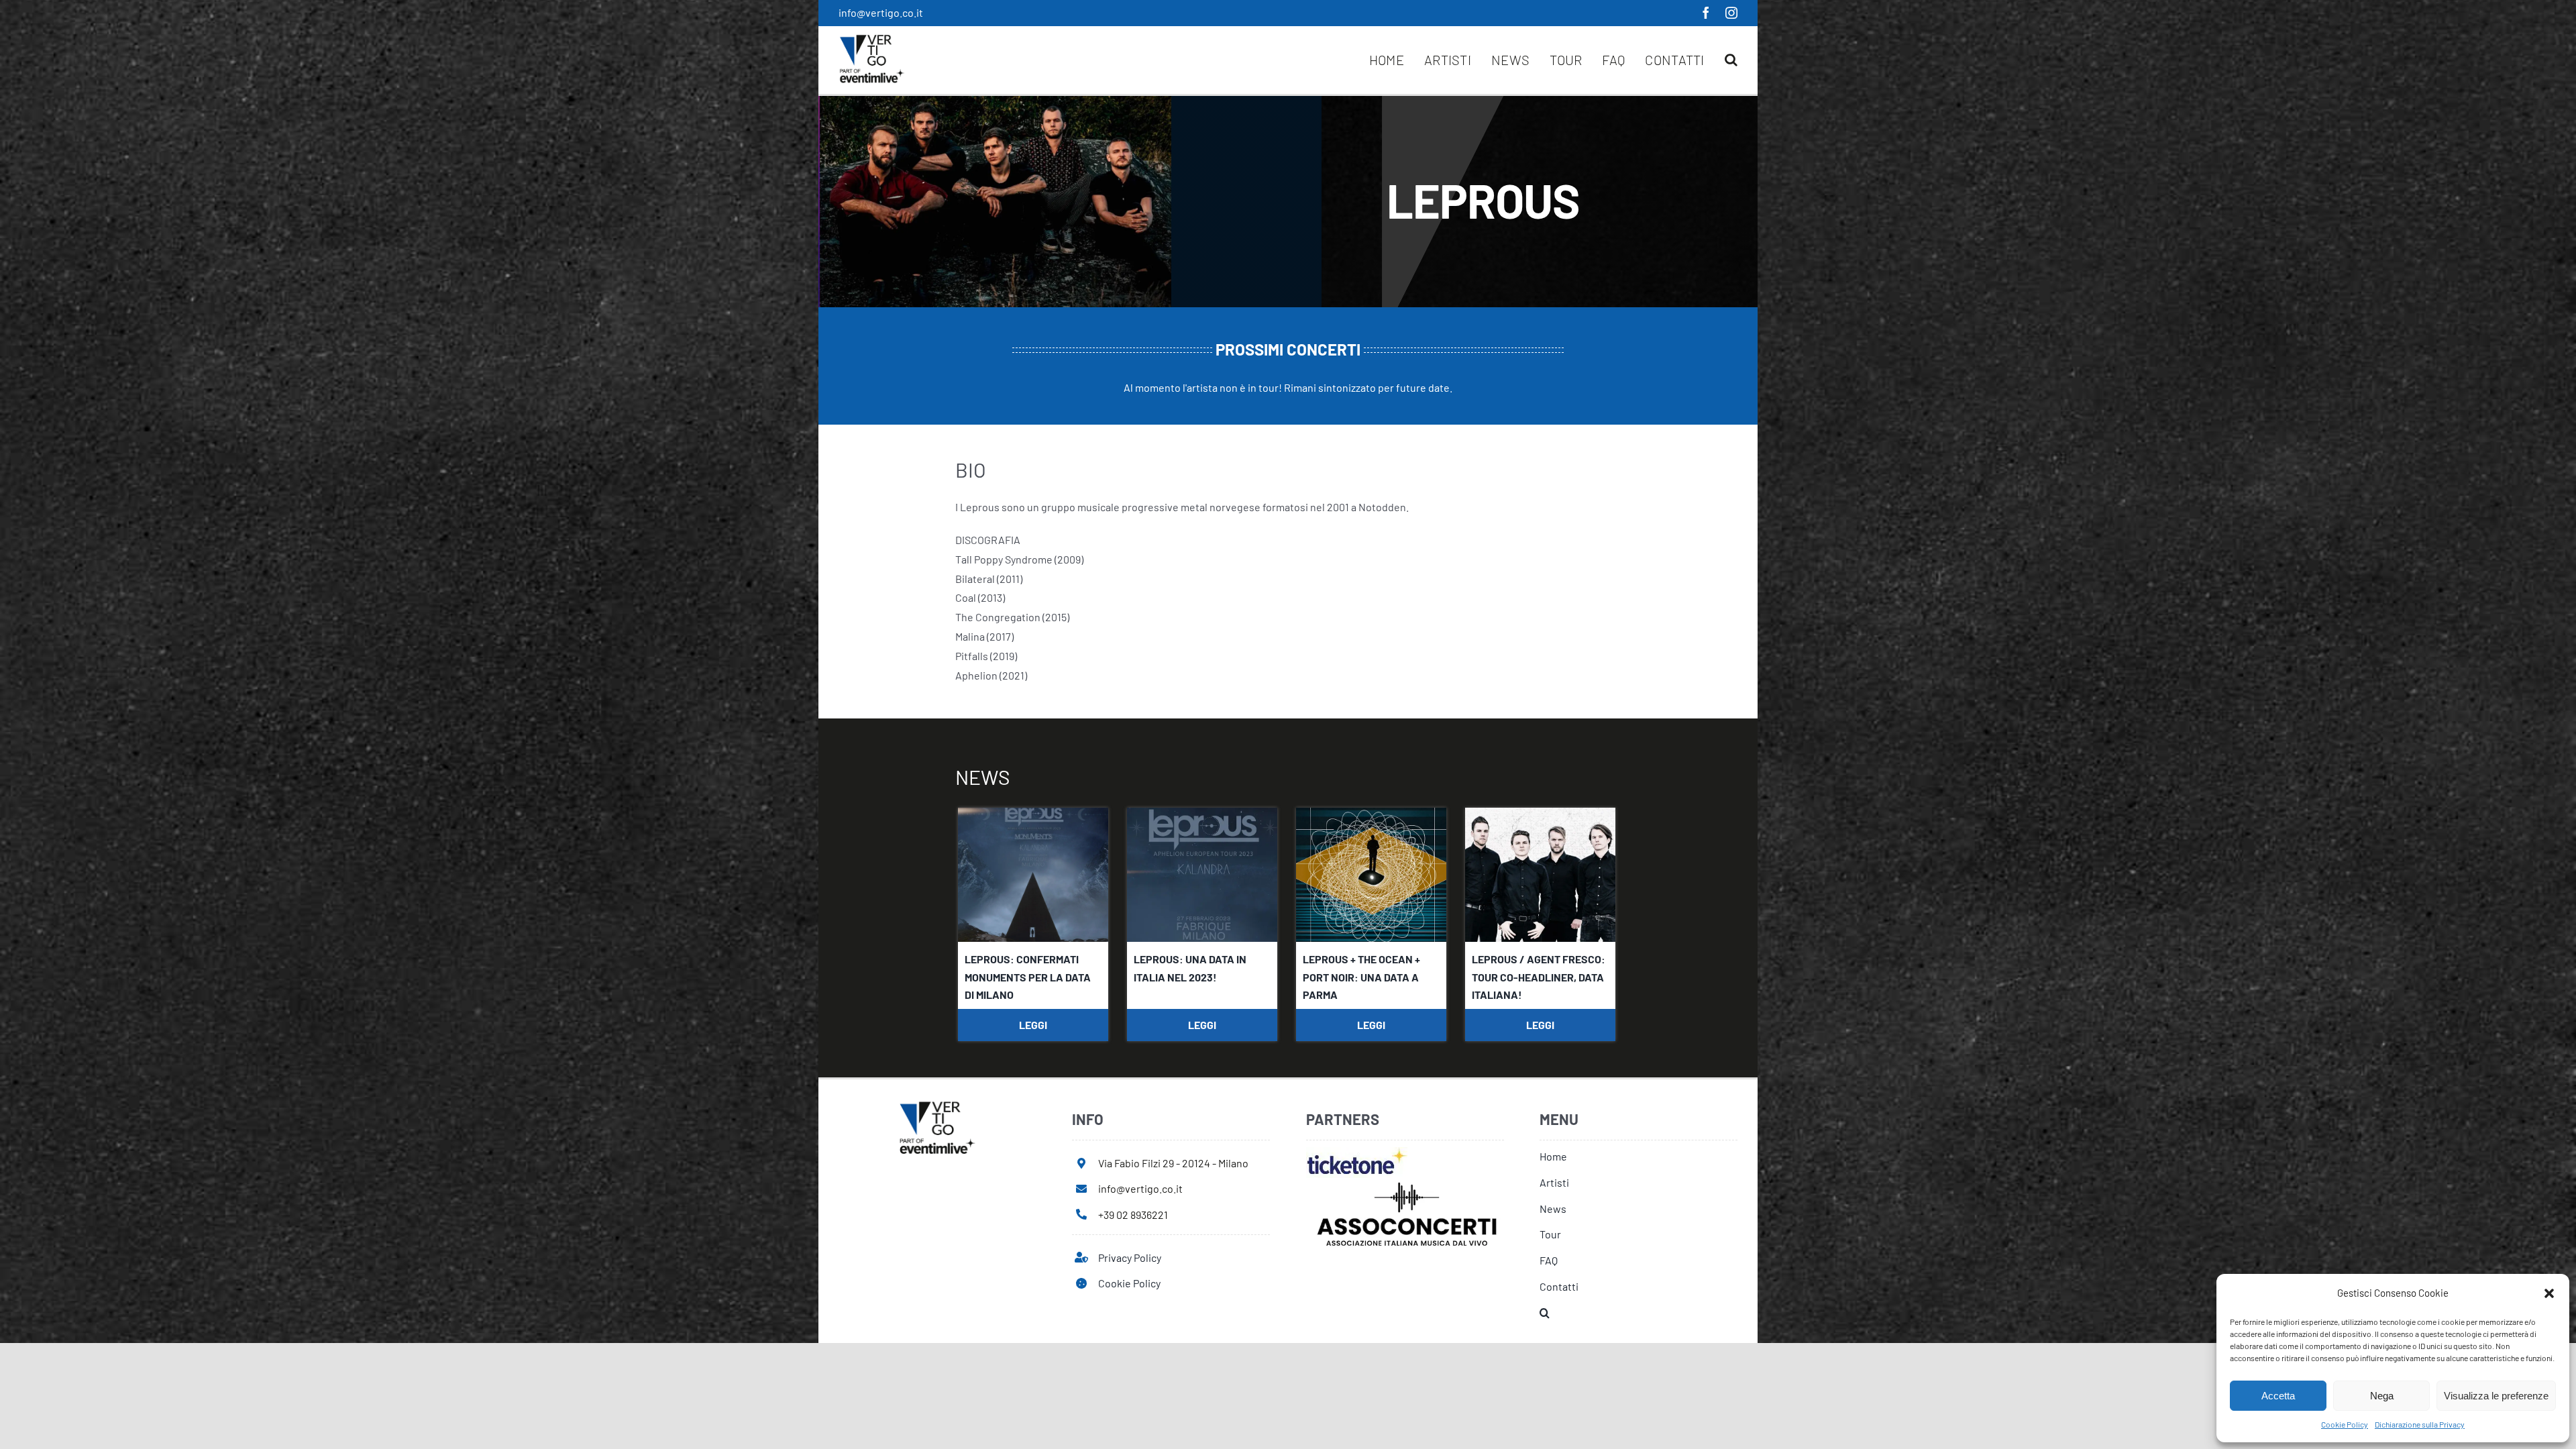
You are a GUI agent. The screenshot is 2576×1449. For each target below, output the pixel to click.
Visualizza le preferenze (2496, 1396)
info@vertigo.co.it (881, 12)
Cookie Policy (2345, 1424)
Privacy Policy (1130, 1257)
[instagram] (1731, 13)
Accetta (2278, 1396)
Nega (2382, 1396)
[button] (2549, 1293)
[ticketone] (1357, 1152)
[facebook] (1706, 13)
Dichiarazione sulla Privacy (2420, 1424)
